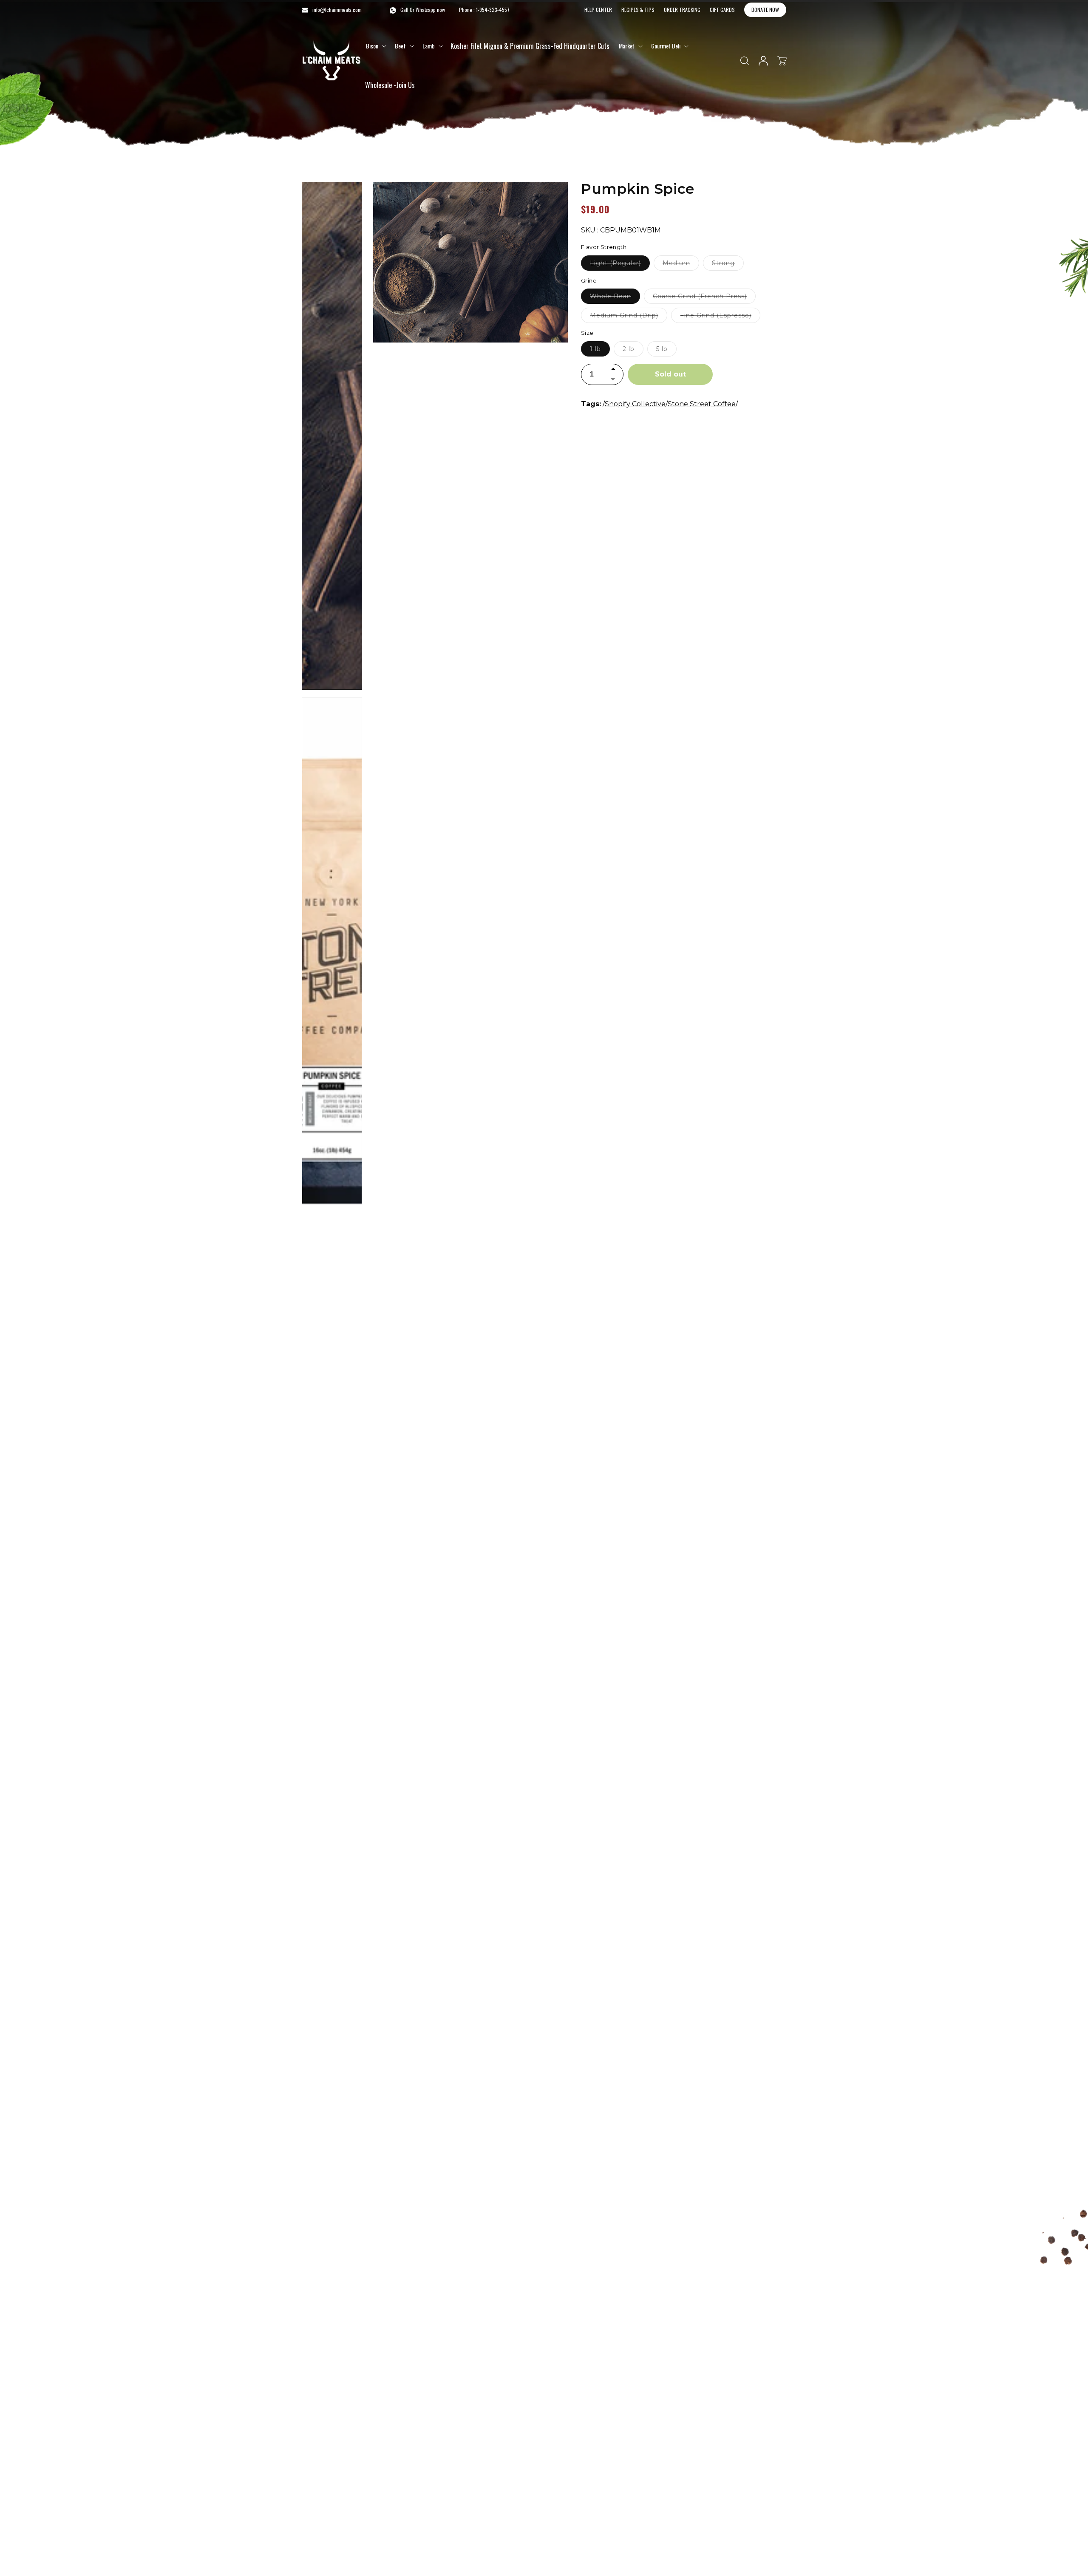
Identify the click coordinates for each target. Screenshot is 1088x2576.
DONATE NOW (765, 10)
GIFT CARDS (722, 10)
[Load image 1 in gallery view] (332, 436)
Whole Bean (615, 298)
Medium (681, 265)
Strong (728, 265)
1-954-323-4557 (493, 10)
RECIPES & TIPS (638, 10)
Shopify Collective (635, 404)
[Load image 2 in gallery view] (332, 951)
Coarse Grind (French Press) (704, 298)
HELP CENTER (598, 10)
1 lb (600, 351)
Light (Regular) (620, 265)
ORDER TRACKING (682, 10)
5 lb (666, 351)
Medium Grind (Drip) (629, 317)
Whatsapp (426, 10)
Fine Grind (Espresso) (720, 317)
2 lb (633, 351)
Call (404, 10)
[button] (375, 46)
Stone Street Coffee (702, 404)
